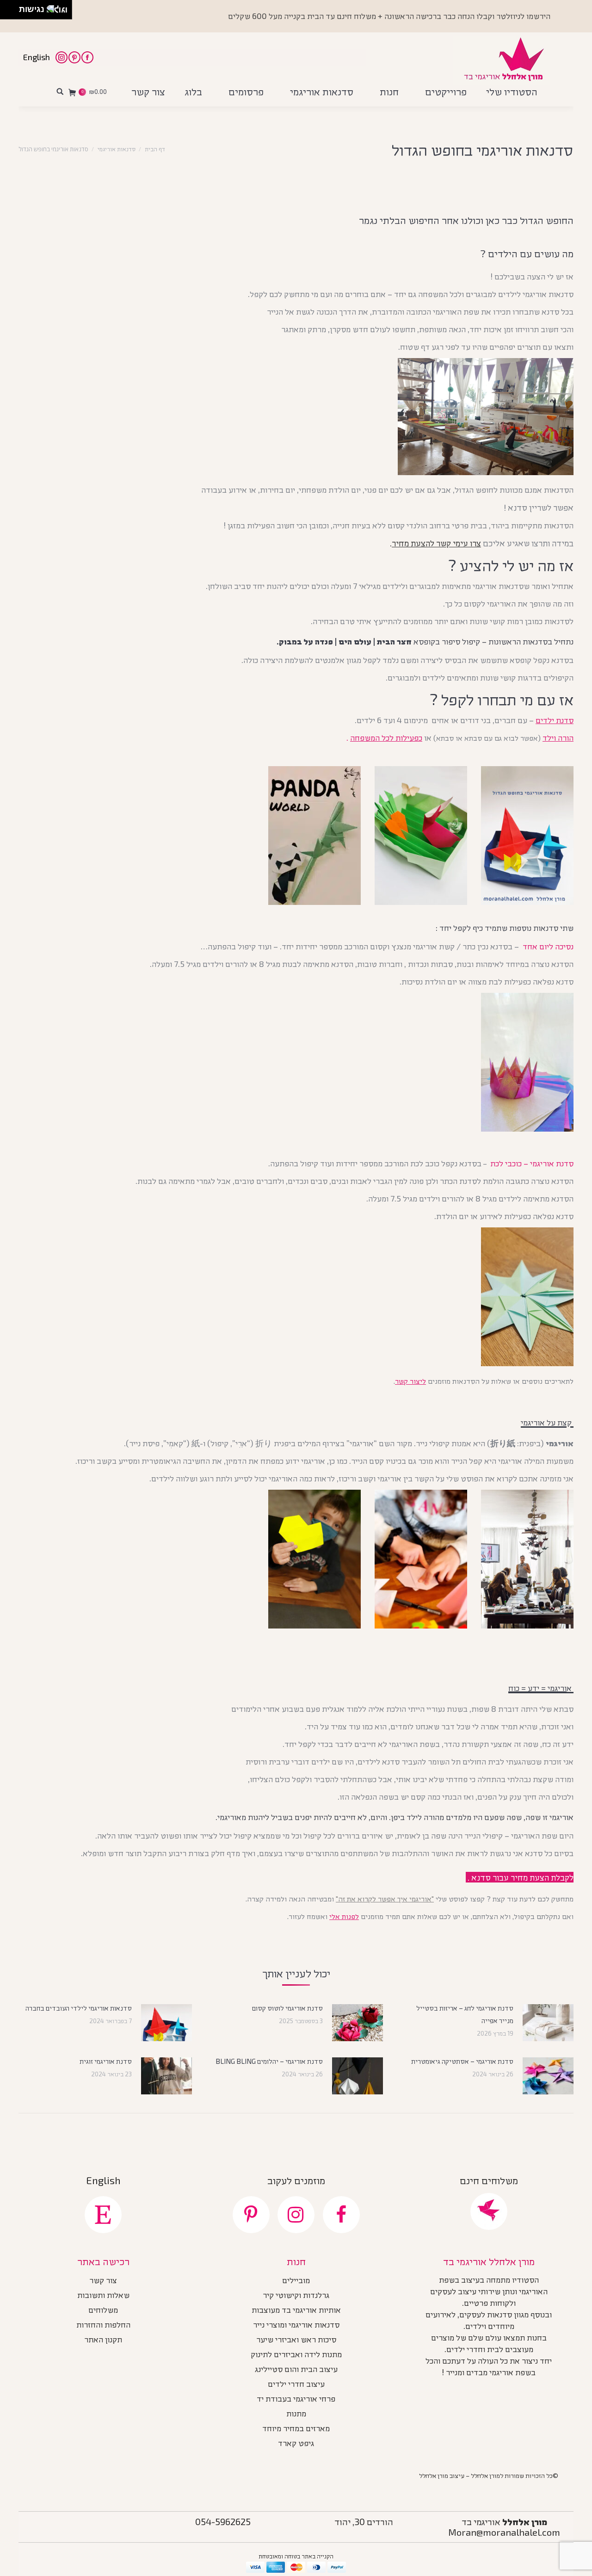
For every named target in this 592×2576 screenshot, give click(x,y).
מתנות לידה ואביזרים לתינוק (296, 2355)
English (37, 57)
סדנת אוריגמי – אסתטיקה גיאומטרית (462, 2061)
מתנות (296, 2415)
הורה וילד (558, 737)
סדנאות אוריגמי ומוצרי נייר (296, 2326)
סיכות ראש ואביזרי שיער (296, 2341)
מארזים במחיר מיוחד (296, 2429)
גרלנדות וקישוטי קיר (296, 2296)
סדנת (555, 720)
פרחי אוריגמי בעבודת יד (296, 2400)
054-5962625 (223, 2521)
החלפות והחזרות (103, 2326)
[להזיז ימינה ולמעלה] (12, 7)
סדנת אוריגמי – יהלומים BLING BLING (269, 2061)
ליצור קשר (410, 1381)
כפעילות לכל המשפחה (386, 737)
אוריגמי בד (504, 2521)
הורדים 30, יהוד (364, 2521)
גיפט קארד (296, 2444)
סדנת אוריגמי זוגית (106, 2061)
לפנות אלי (344, 1916)
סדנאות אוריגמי (117, 149)
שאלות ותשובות (103, 2296)
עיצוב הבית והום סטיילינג (296, 2370)
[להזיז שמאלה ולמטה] (7, 12)
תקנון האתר (103, 2341)
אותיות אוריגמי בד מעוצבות (296, 2311)
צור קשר (103, 2281)
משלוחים (103, 2311)
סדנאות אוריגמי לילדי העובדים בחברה (79, 2008)
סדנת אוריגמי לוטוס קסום (287, 2008)
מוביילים (296, 2281)
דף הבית (155, 149)
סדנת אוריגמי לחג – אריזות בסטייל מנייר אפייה (465, 2014)
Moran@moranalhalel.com (504, 2532)
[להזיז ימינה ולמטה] (12, 12)
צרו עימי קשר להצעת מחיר (436, 543)
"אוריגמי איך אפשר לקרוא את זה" (385, 1898)
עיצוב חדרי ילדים (296, 2385)
